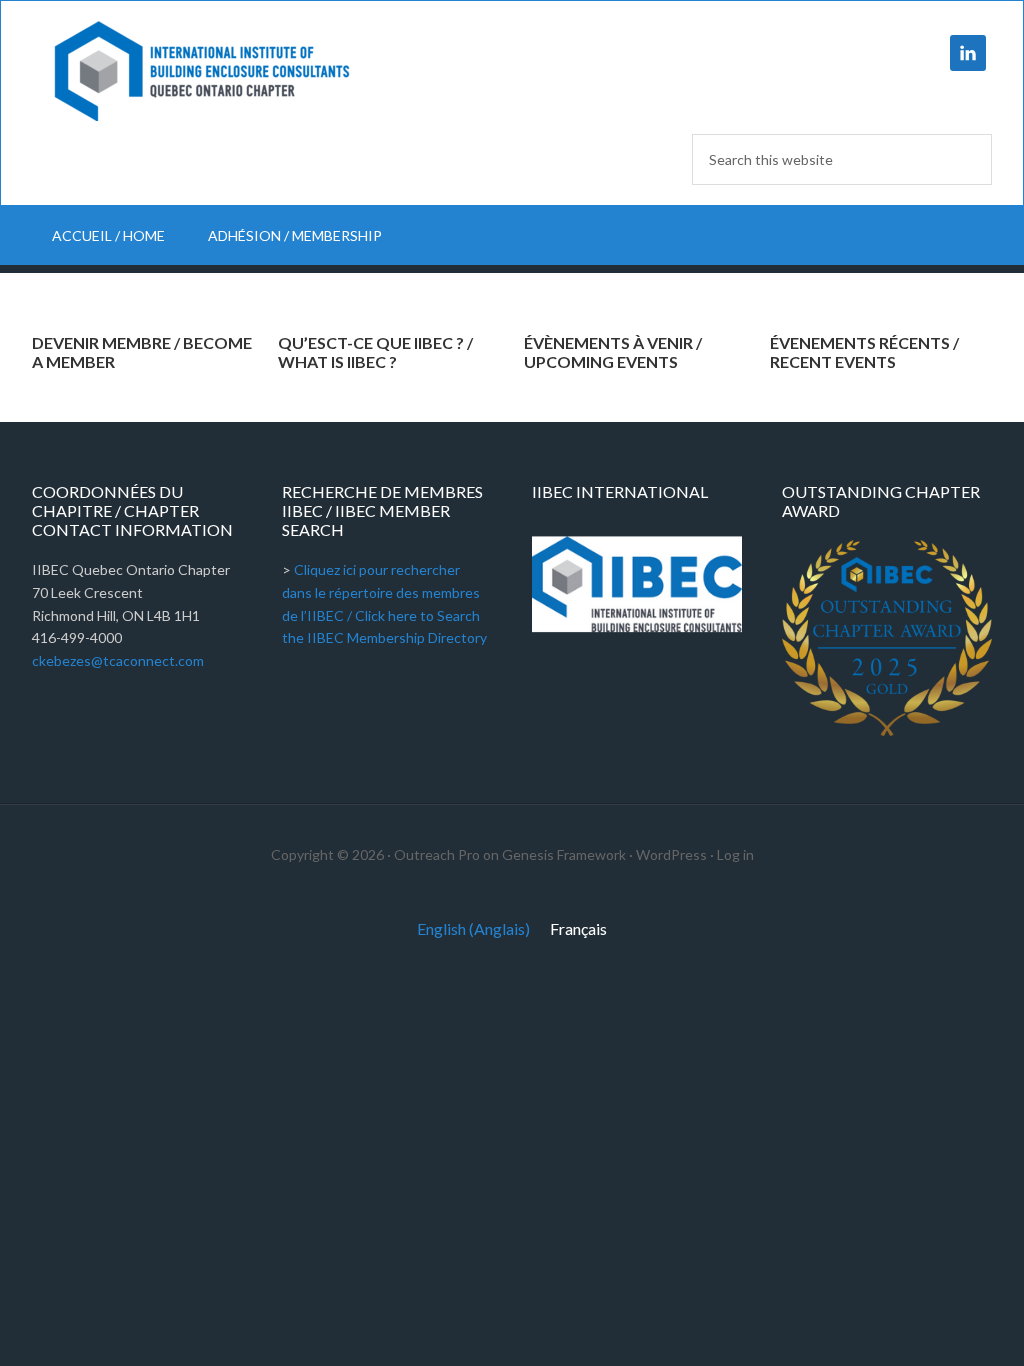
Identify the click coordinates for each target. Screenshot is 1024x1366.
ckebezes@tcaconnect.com (118, 660)
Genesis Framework (564, 854)
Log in (735, 854)
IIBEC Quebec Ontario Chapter (202, 71)
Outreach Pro (437, 854)
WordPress (671, 854)
